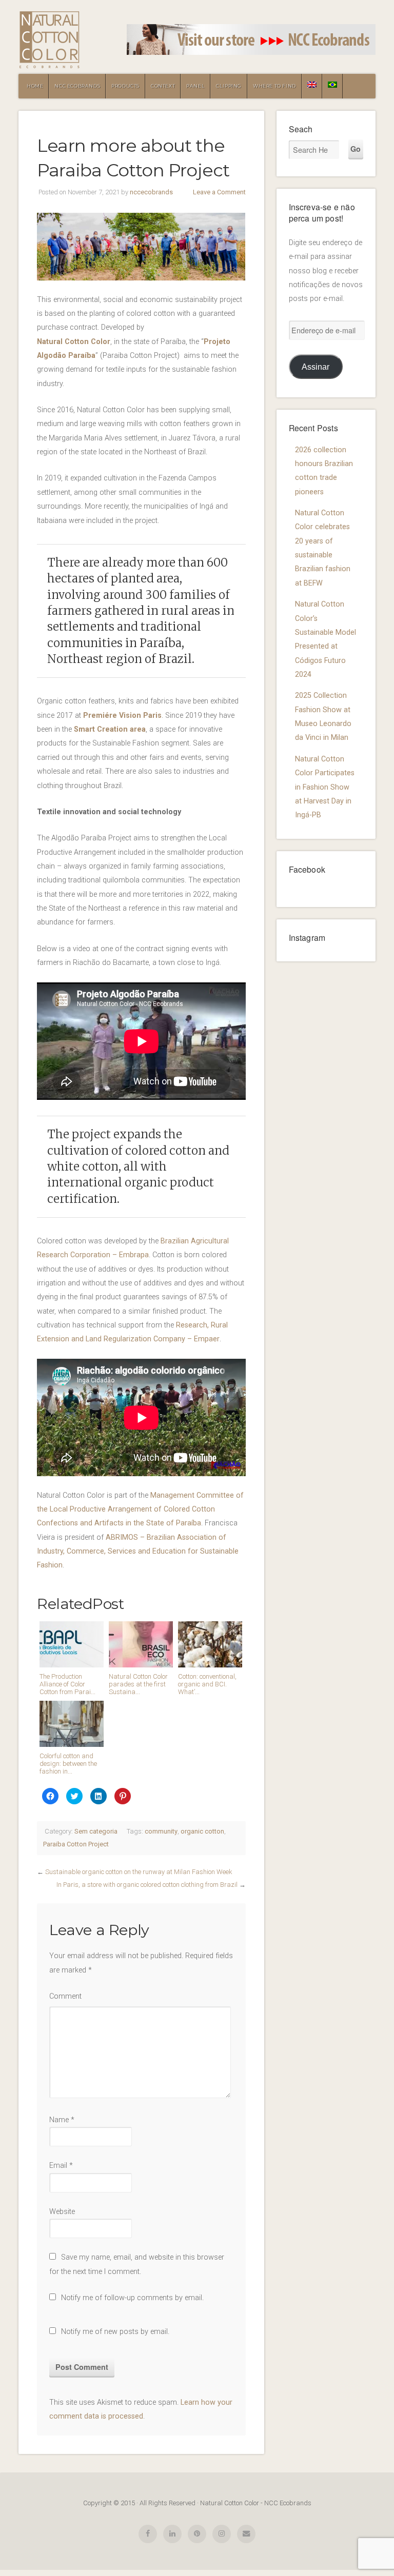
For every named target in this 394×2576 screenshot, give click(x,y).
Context (163, 86)
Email (61, 2166)
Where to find (274, 86)
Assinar (316, 367)
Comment (65, 1996)
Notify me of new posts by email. (115, 2332)
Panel (195, 86)
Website (62, 2212)
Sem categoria (96, 1831)
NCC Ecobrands (77, 86)
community (161, 1831)
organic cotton (202, 1831)
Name (62, 2120)
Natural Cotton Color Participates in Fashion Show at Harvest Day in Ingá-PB (325, 787)
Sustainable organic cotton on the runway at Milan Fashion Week (139, 1872)
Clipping (229, 86)
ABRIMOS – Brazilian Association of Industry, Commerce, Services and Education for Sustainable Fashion (138, 1552)
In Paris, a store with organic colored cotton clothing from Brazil (147, 1885)
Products (125, 86)
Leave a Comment (219, 192)
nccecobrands (151, 192)
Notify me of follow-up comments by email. (132, 2298)
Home (35, 86)
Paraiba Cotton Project (76, 1844)
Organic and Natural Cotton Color (49, 40)
